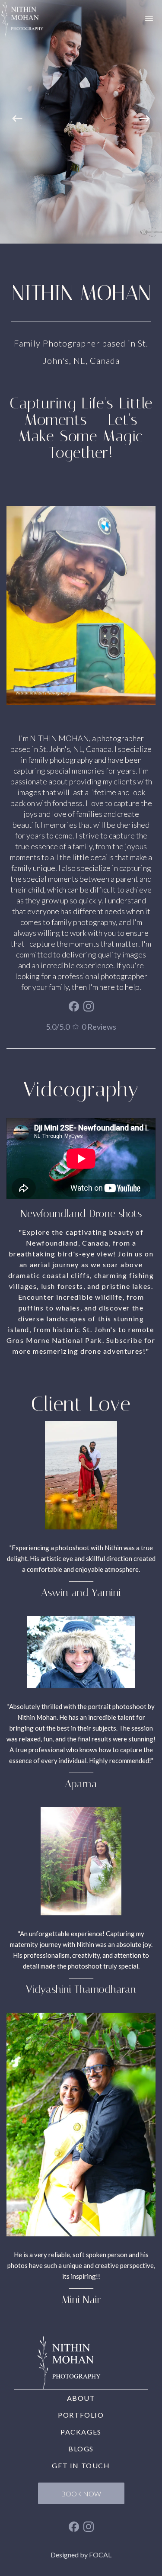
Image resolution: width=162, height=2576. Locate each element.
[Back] (17, 122)
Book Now (81, 2494)
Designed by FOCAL (81, 2555)
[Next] (145, 122)
